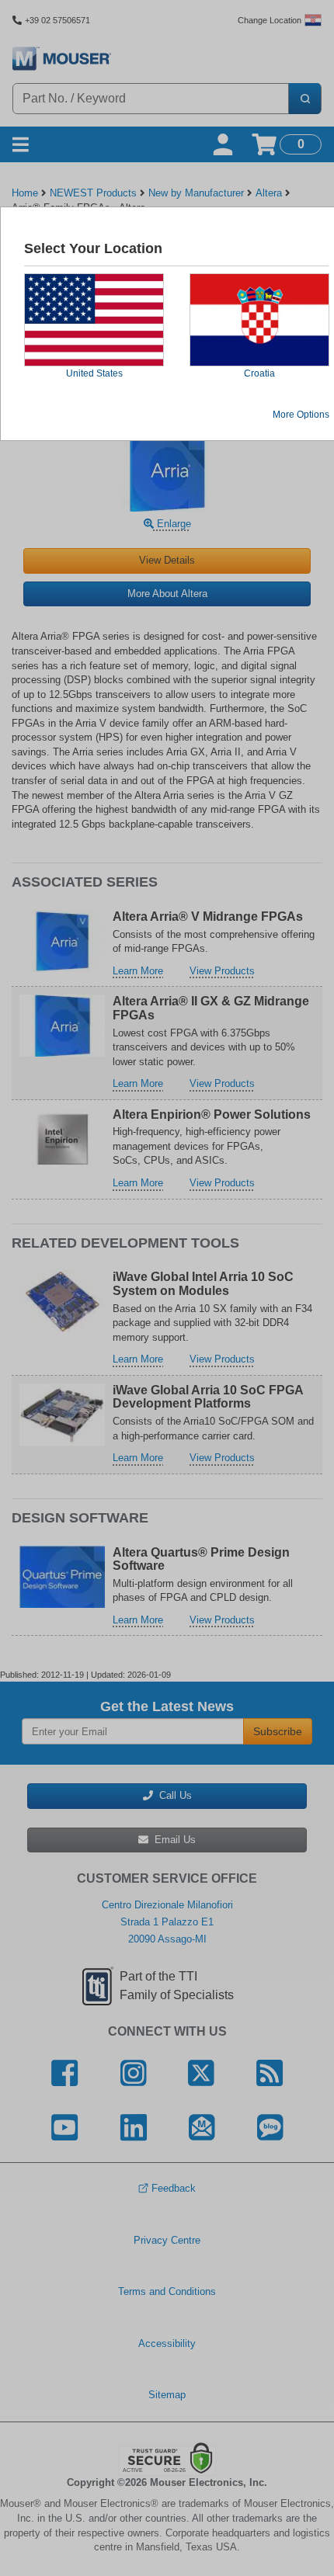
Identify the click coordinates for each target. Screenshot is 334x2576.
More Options (301, 415)
